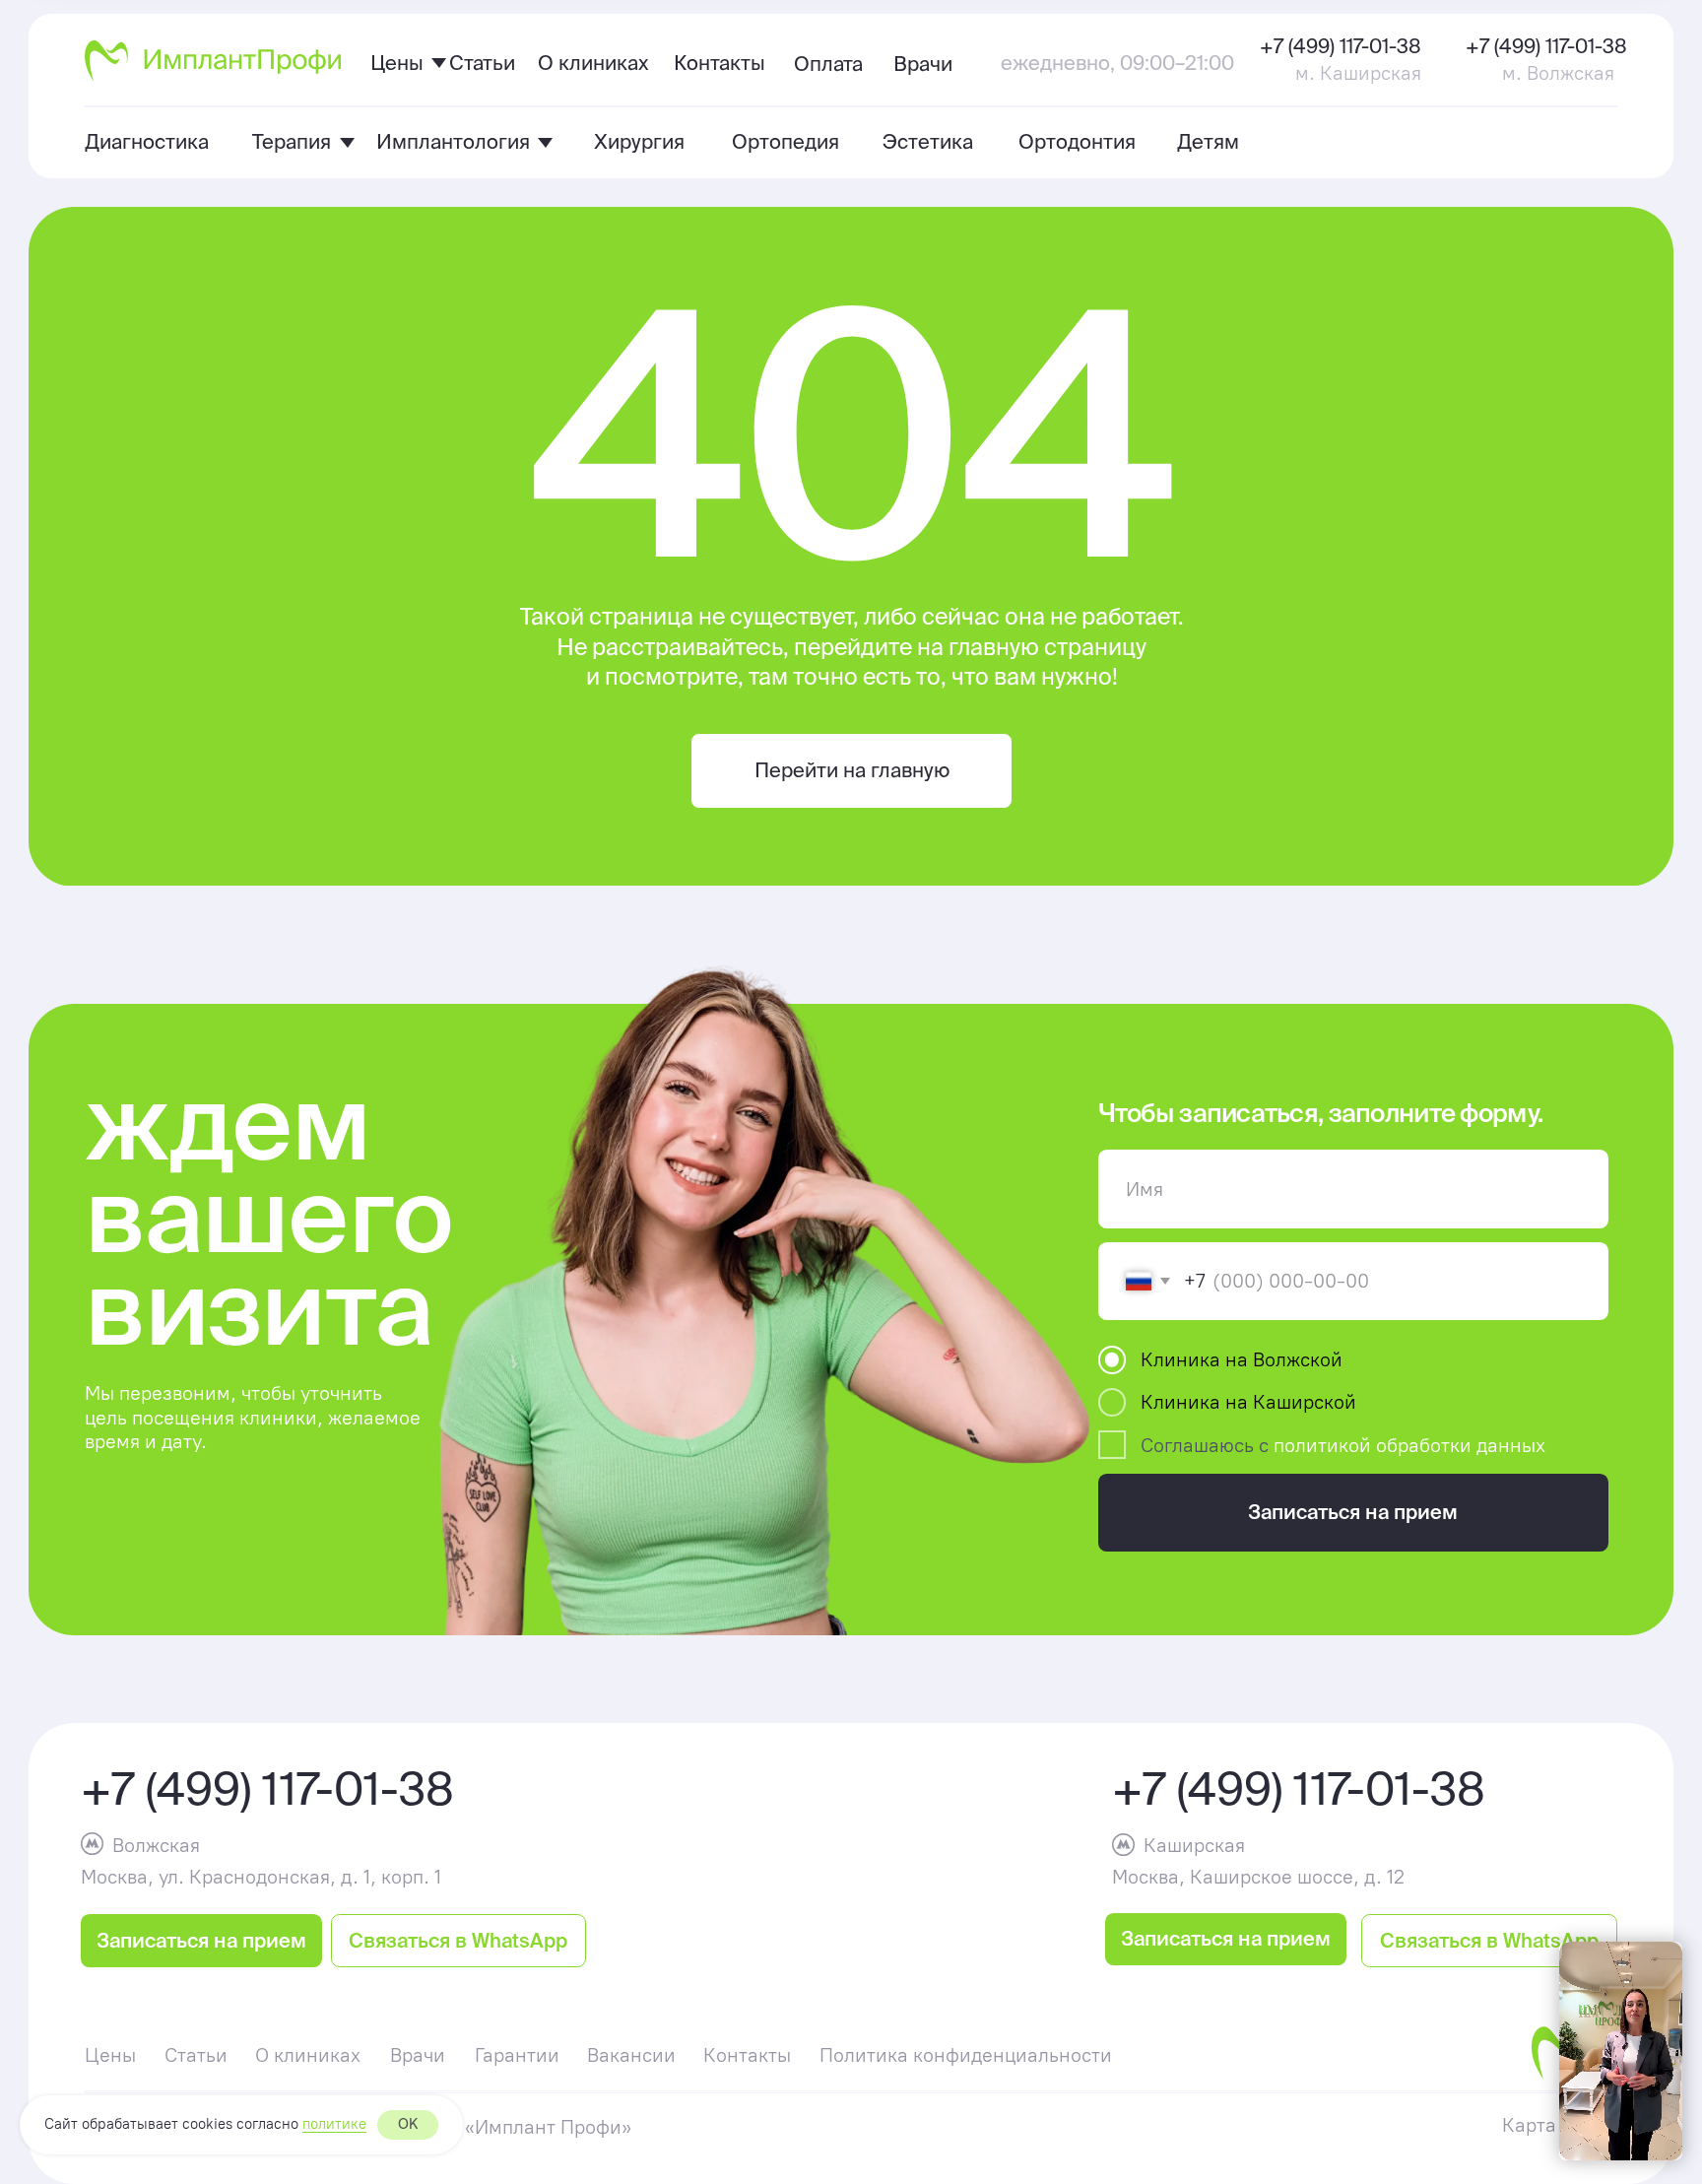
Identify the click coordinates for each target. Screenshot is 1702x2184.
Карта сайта (1558, 2125)
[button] (201, 1940)
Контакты (720, 63)
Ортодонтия (1077, 141)
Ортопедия (786, 141)
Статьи (482, 63)
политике (334, 2124)
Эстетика (928, 141)
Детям (1208, 141)
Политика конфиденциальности (966, 2055)
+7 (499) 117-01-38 (1341, 46)
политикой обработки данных (1409, 1445)
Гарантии (517, 2055)
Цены (397, 63)
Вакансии (631, 2055)
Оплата (828, 64)
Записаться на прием (1353, 1512)
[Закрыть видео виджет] (1679, 1945)
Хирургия (639, 141)
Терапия (292, 141)
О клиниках (593, 63)
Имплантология (453, 141)
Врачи (923, 64)
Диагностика (147, 141)
